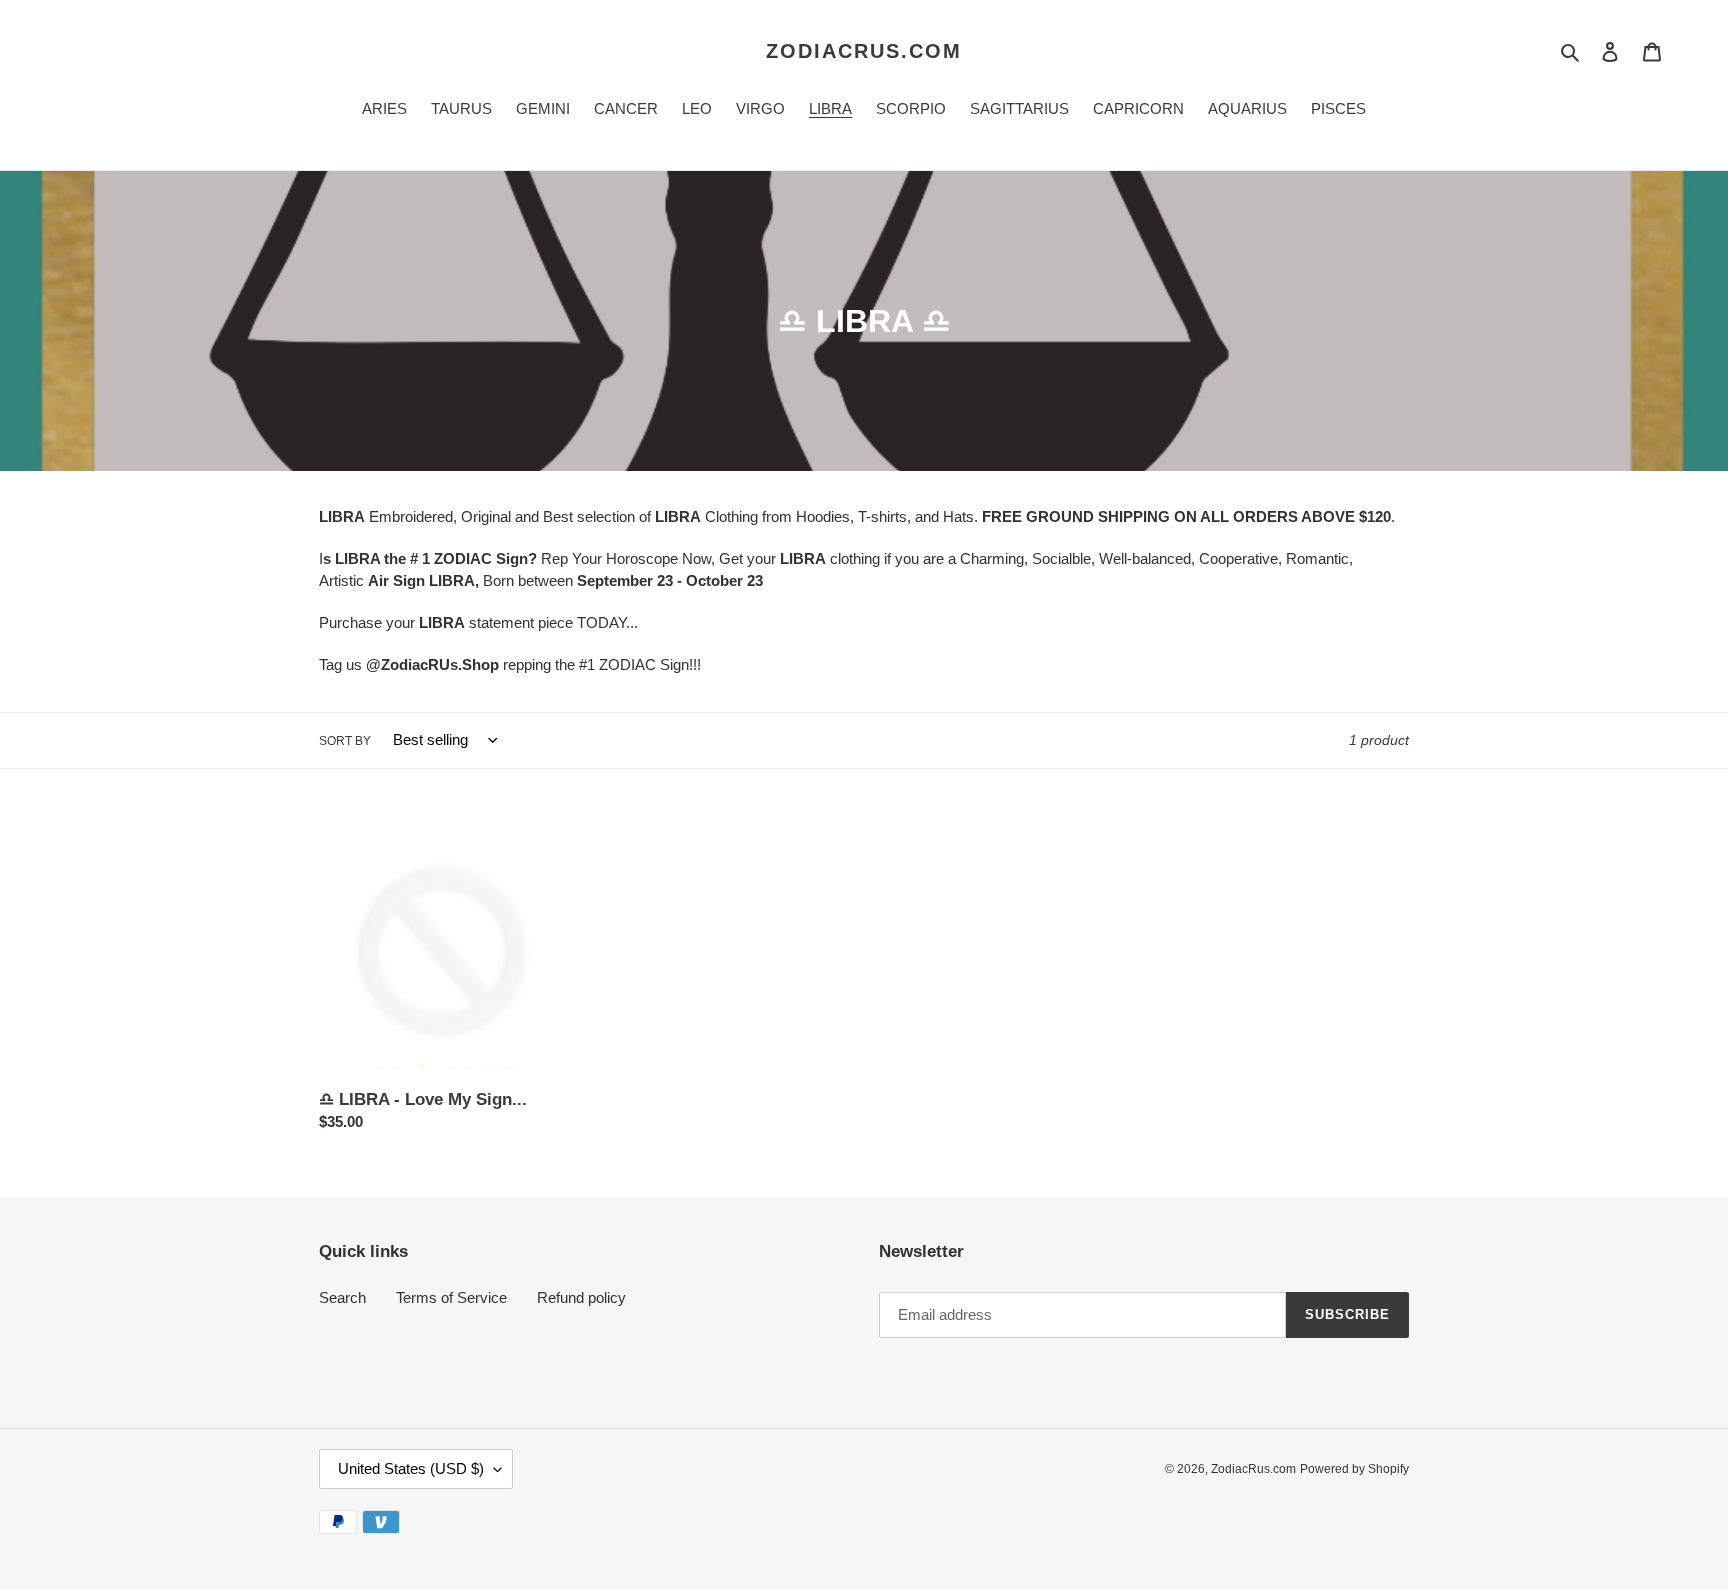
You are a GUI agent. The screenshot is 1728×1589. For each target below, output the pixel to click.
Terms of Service (451, 1297)
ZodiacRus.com (864, 51)
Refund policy (581, 1297)
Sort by (345, 741)
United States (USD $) (411, 1468)
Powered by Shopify (1354, 1469)
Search (342, 1297)
